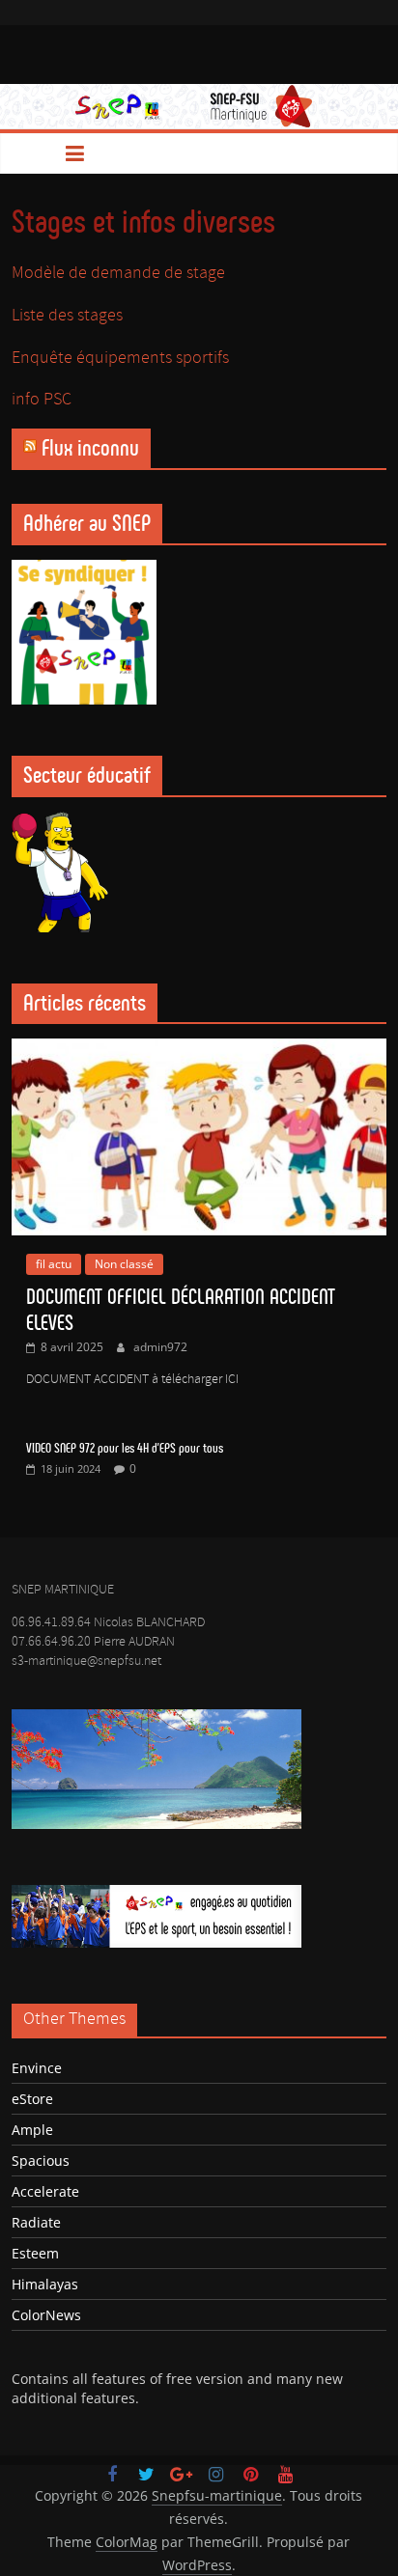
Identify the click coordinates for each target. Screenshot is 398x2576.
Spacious (41, 2161)
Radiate (36, 2222)
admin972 (160, 1347)
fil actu (54, 1264)
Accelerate (45, 2191)
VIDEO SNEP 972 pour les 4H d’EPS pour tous (125, 1448)
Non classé (124, 1264)
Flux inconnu (90, 448)
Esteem (35, 2253)
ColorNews (46, 2315)
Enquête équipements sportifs (120, 358)
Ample (32, 2130)
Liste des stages (67, 316)
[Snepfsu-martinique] (33, 153)
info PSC (42, 400)
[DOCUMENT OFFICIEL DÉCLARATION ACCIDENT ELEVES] (199, 1049)
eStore (32, 2099)
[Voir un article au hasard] (365, 153)
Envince (37, 2068)
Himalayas (45, 2284)
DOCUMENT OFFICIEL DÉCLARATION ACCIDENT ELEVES (181, 1309)
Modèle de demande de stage (118, 273)
